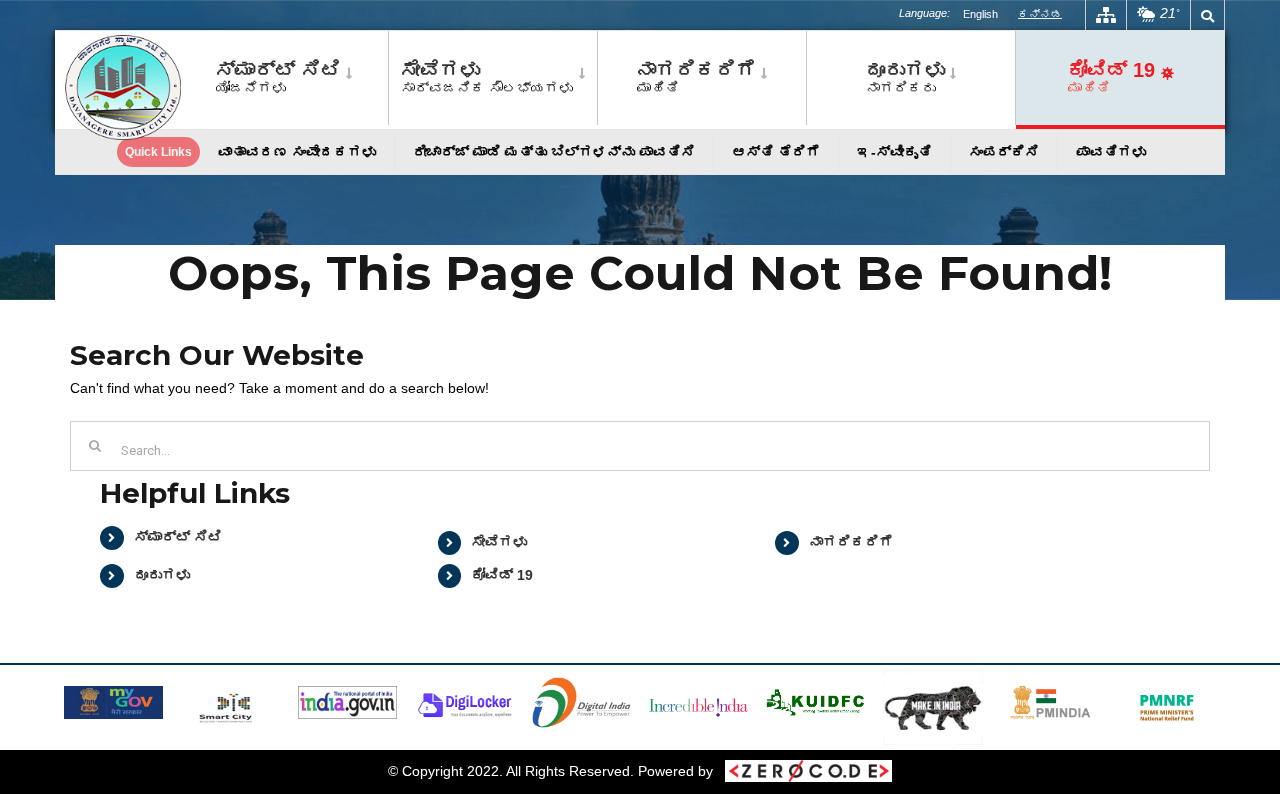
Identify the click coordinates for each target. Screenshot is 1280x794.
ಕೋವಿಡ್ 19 (502, 575)
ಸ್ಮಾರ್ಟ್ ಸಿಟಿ (178, 537)
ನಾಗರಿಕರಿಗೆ (851, 542)
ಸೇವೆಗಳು (499, 542)
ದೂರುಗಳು (162, 575)
